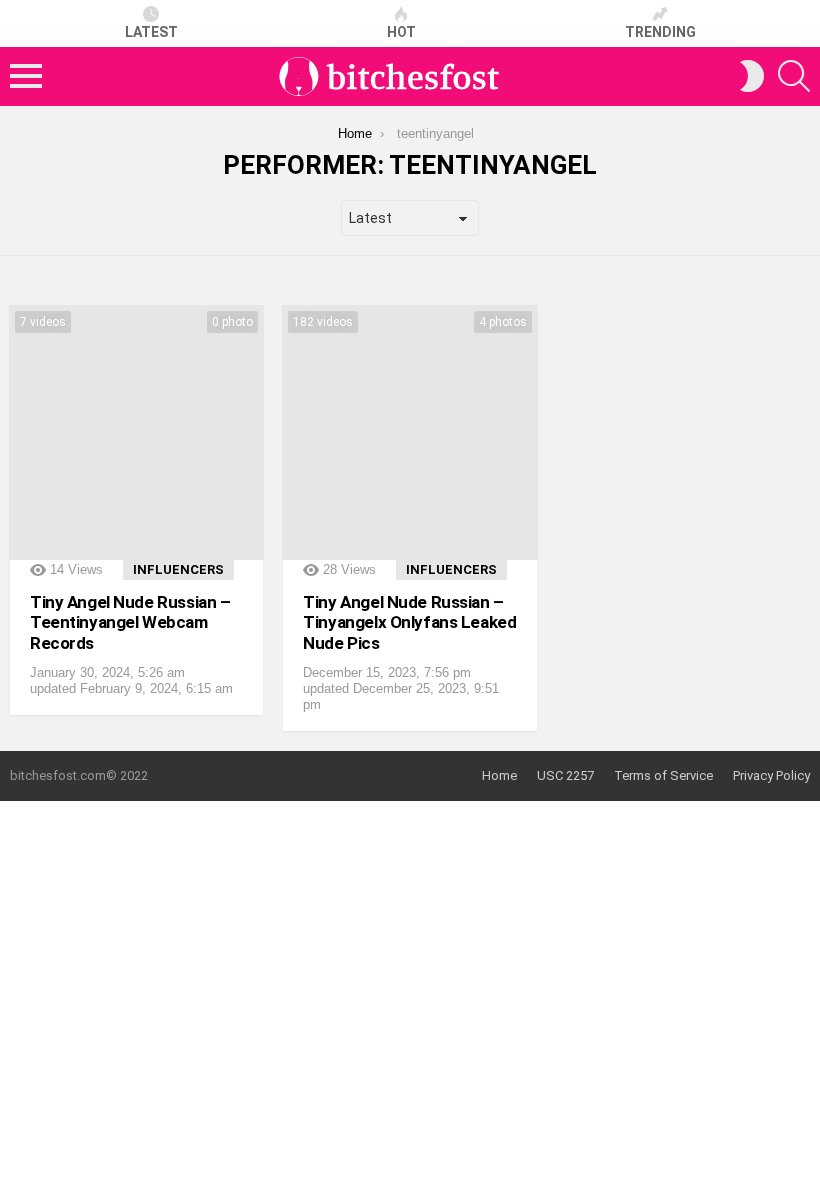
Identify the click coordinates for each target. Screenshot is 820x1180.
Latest (151, 32)
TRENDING (660, 32)
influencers (178, 569)
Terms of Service (663, 775)
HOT (401, 32)
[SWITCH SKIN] (752, 76)
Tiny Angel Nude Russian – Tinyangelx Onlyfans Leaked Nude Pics (409, 622)
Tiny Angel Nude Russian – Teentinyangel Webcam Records (130, 622)
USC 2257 (565, 775)
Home (499, 775)
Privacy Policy (771, 775)
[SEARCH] (794, 76)
